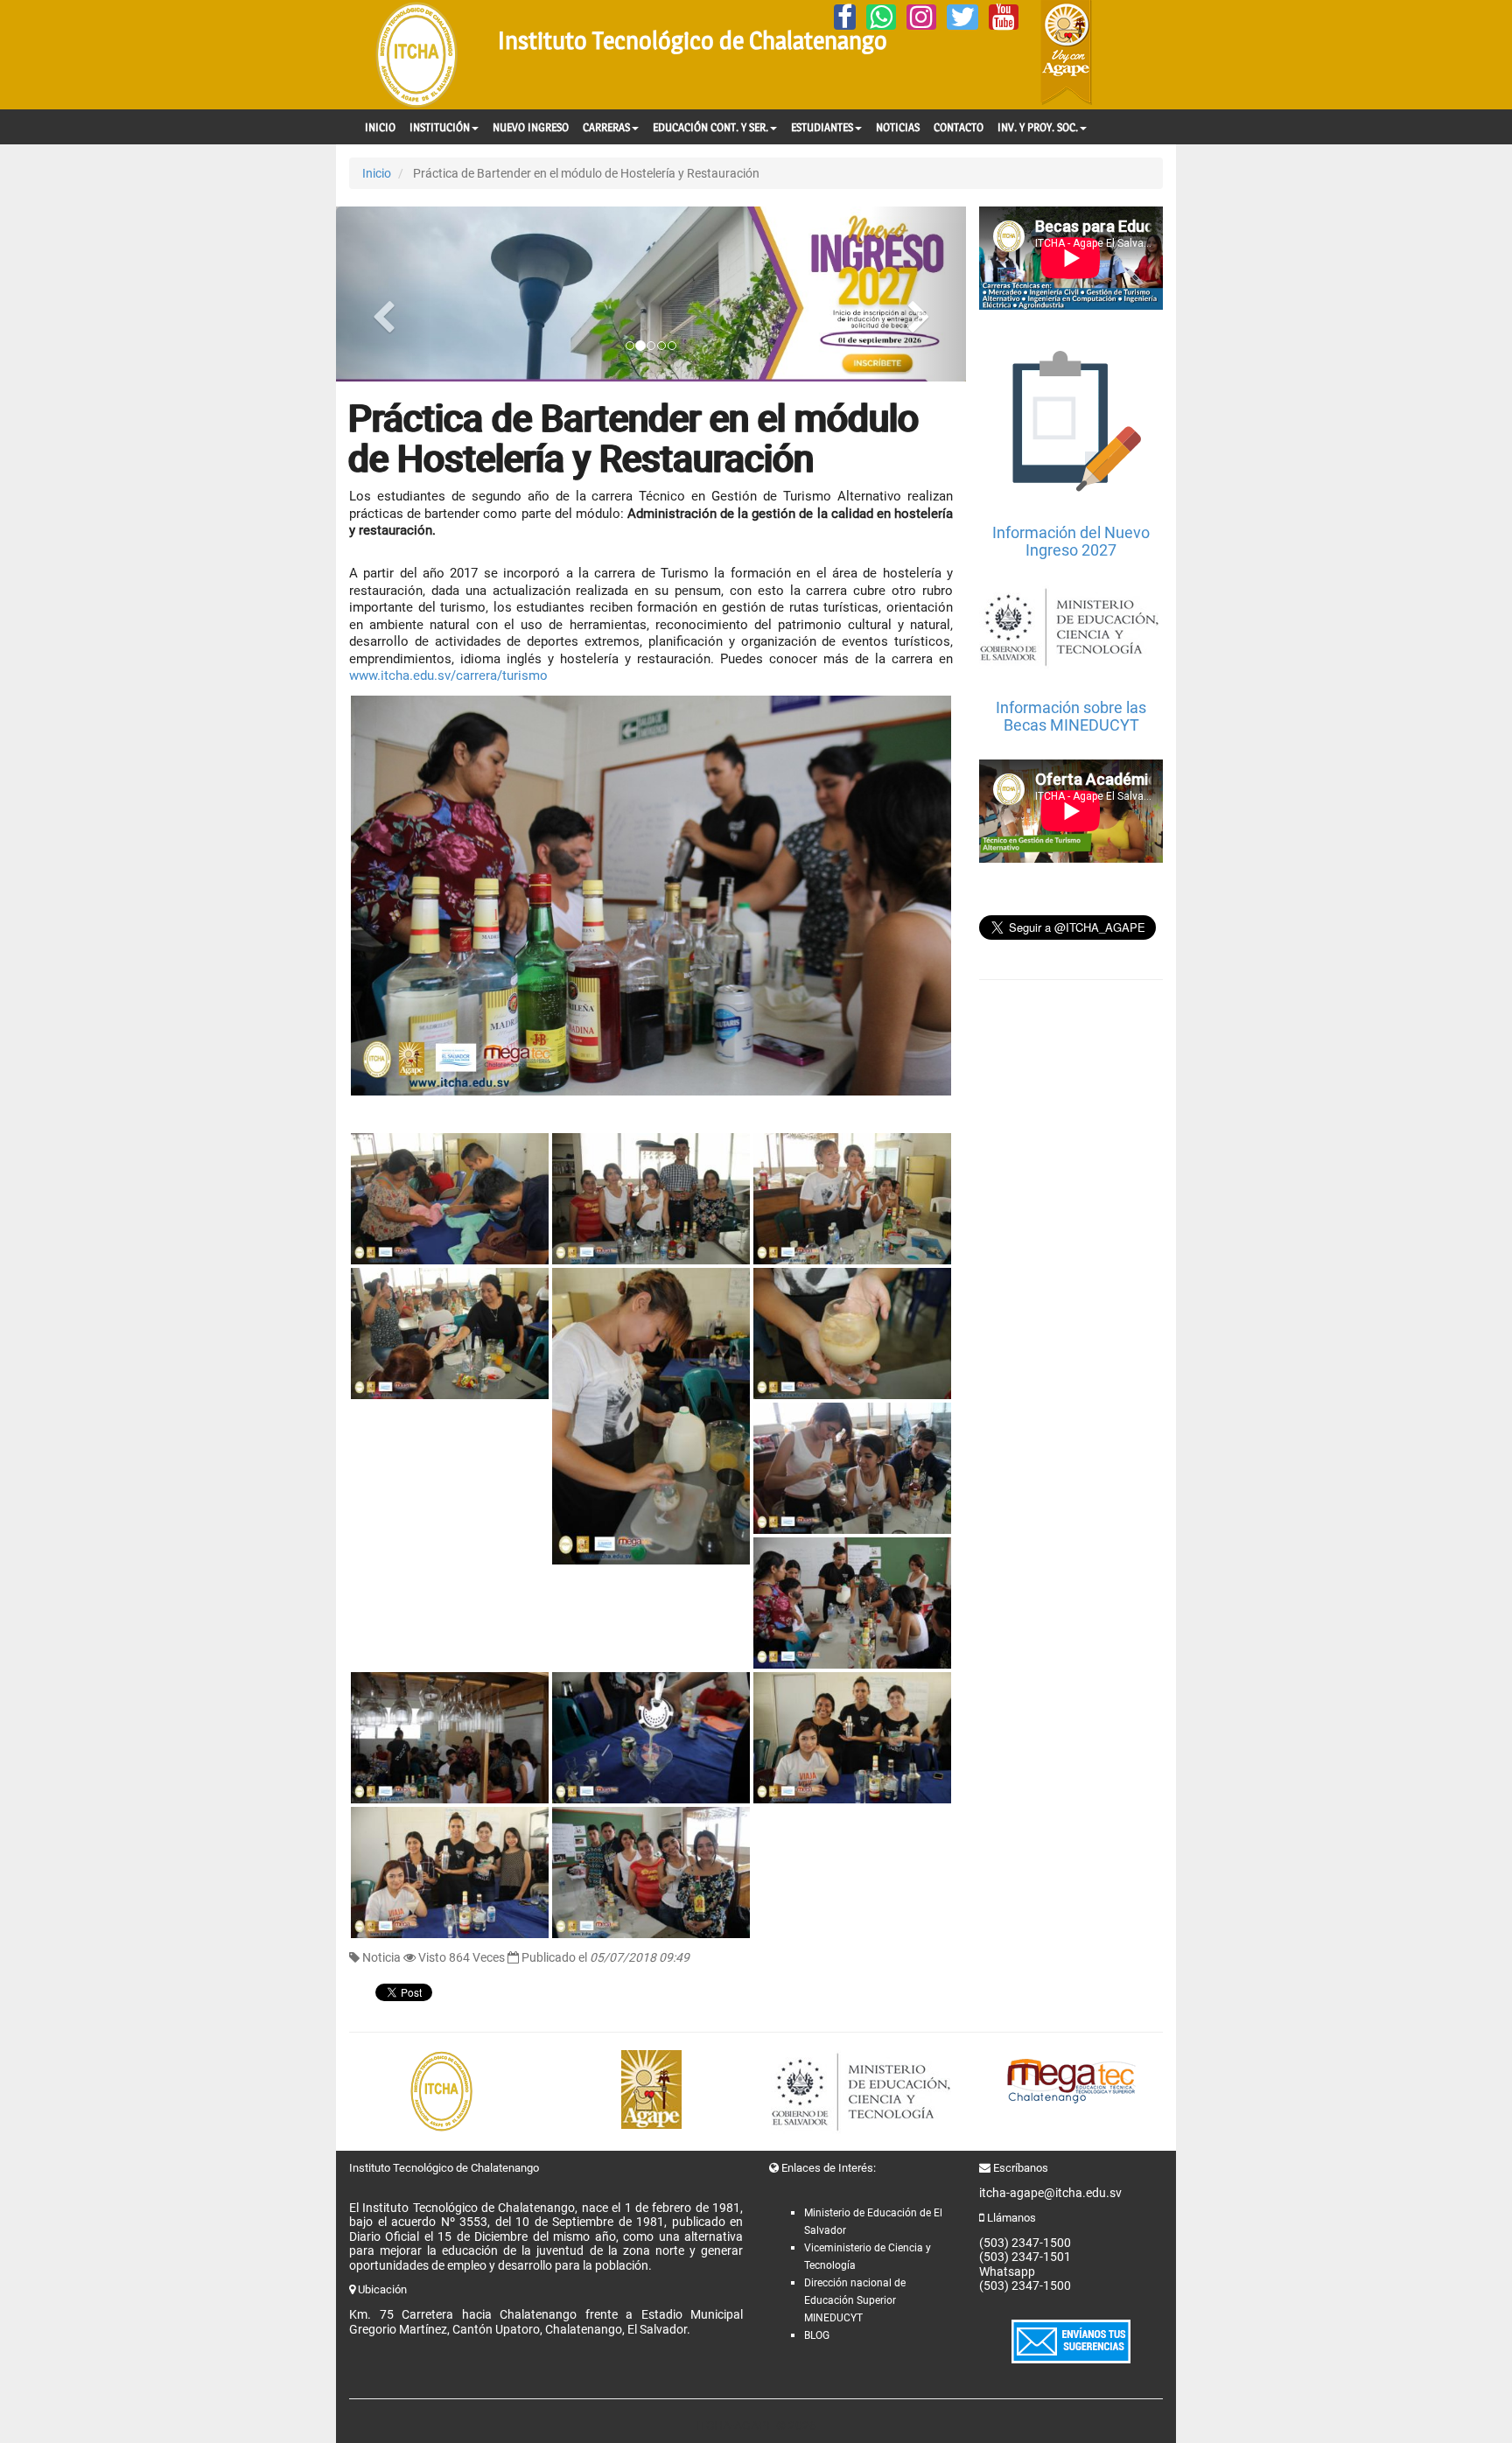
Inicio (377, 173)
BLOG (817, 2335)
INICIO (380, 127)
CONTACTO (959, 127)
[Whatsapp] (881, 17)
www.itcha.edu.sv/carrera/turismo (448, 675)
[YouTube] (1004, 17)
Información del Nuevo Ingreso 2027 (1071, 541)
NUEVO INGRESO (531, 127)
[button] (383, 294)
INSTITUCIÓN (440, 127)
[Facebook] (845, 17)
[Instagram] (921, 17)
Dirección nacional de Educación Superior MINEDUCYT (855, 2300)
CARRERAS (606, 127)
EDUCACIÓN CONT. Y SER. (710, 127)
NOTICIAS (898, 127)
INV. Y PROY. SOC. (1038, 127)
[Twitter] (962, 17)
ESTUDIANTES (822, 127)
